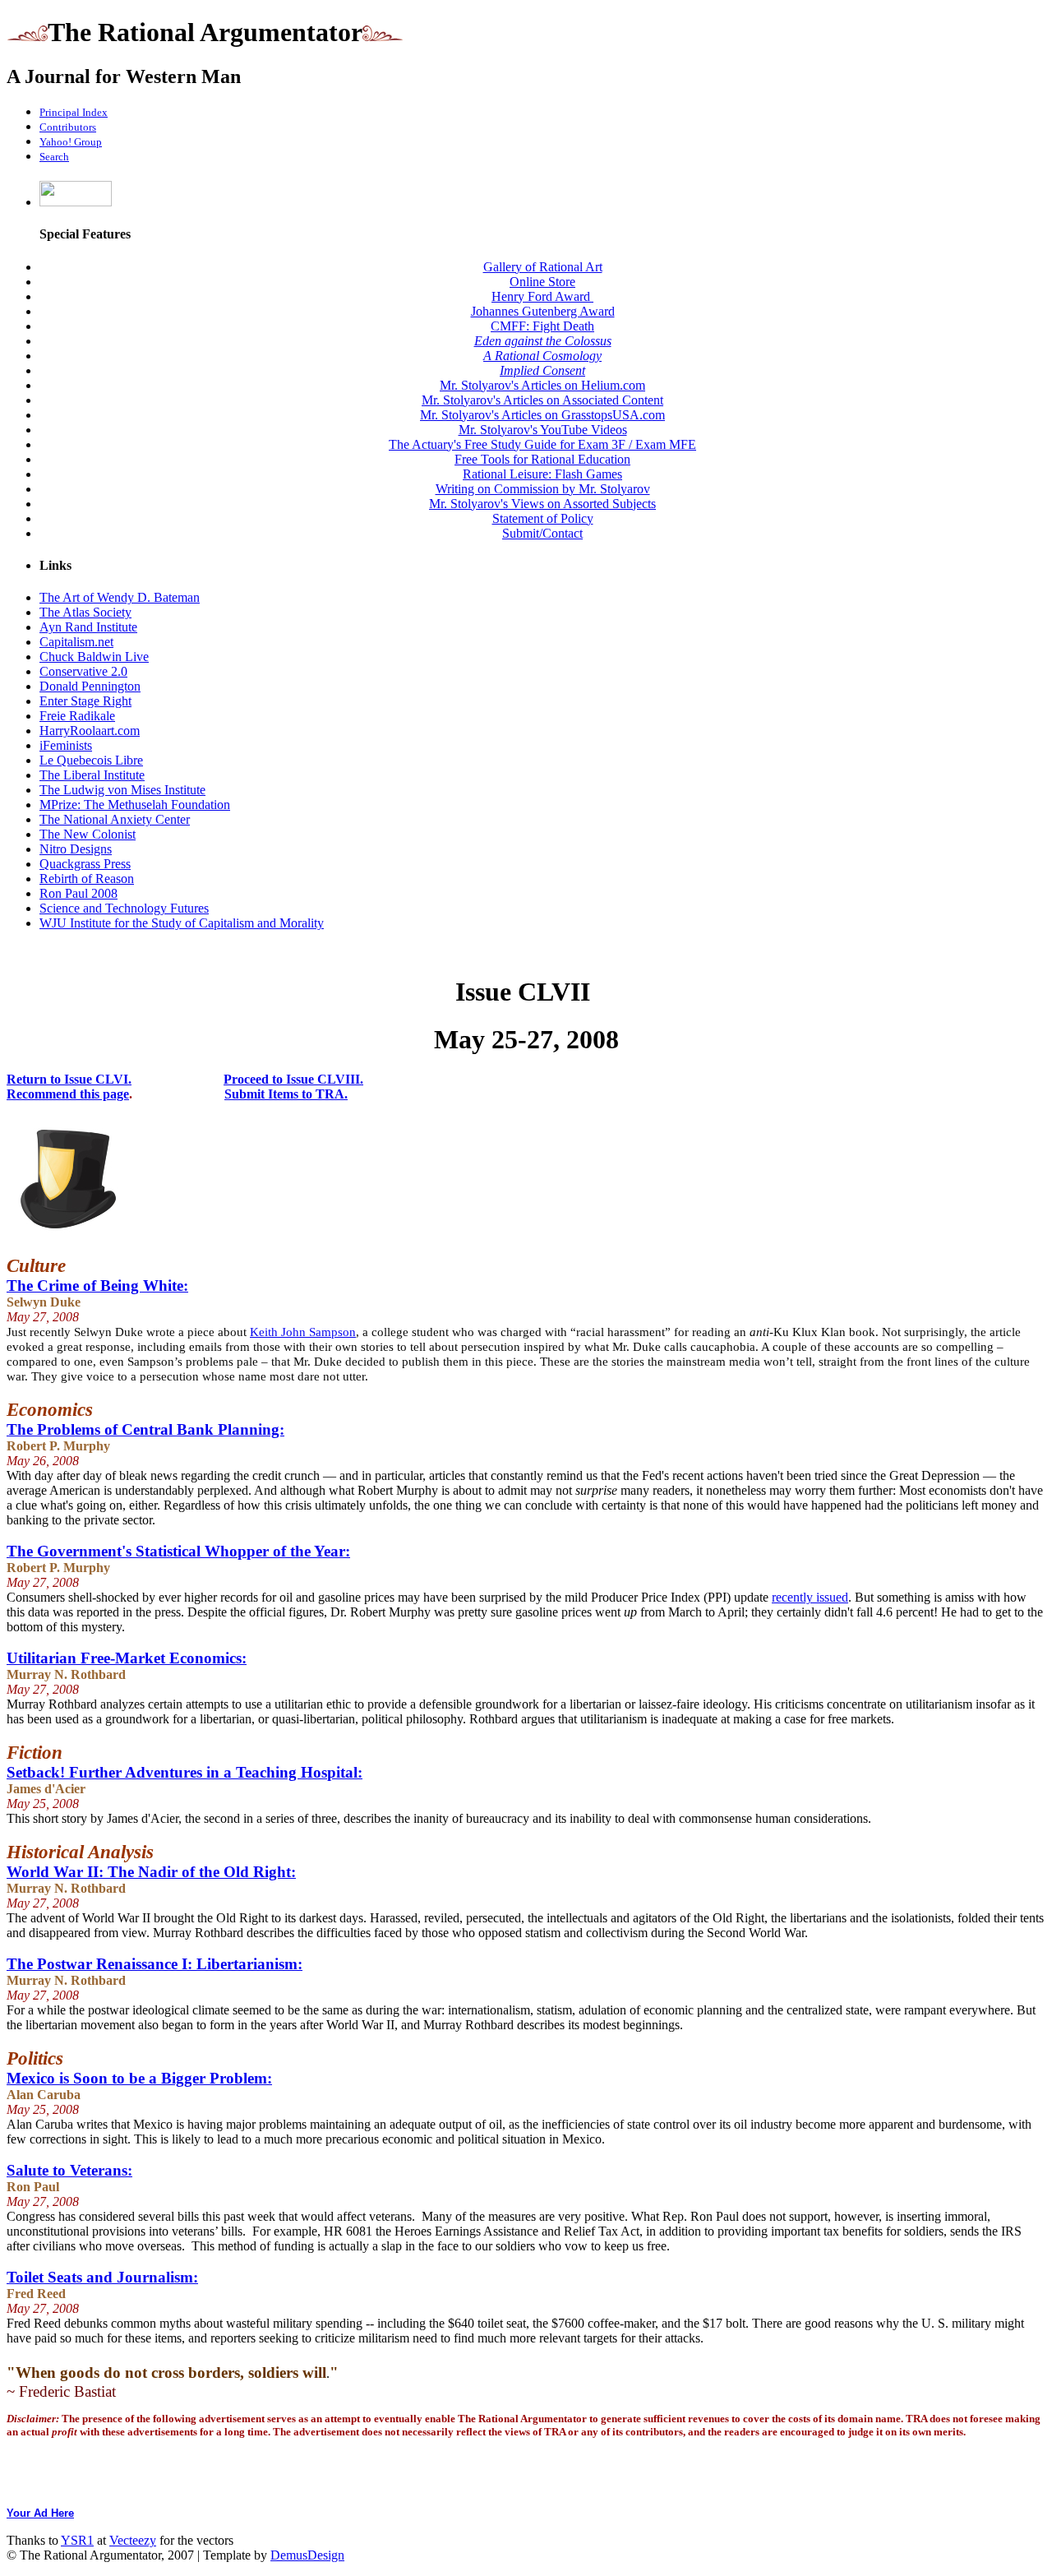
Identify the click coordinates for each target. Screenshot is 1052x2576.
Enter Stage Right (85, 701)
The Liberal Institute (92, 775)
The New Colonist (88, 834)
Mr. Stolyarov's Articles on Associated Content (542, 400)
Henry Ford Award (542, 296)
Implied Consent (542, 370)
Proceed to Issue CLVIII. (293, 1079)
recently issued (810, 1597)
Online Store (542, 282)
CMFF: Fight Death (542, 326)
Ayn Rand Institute (88, 627)
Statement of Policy (543, 518)
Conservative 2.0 (83, 671)
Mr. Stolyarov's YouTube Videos (543, 430)
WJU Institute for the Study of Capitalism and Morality (182, 923)
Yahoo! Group (71, 142)
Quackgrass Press (85, 864)
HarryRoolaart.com (90, 731)
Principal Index (74, 112)
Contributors (68, 127)
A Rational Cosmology (542, 356)
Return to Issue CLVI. (69, 1079)
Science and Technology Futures (124, 908)
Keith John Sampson (303, 1332)
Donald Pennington (90, 686)
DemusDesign (307, 2555)
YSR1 (77, 2540)
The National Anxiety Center (115, 819)
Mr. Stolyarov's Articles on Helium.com (542, 385)
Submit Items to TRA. (286, 1094)
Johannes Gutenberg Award (543, 311)
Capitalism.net (76, 642)
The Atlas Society (85, 612)
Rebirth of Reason (87, 879)
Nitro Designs (76, 849)
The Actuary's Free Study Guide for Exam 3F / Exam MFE (542, 444)
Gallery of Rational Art (543, 267)
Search (54, 157)
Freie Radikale (77, 716)
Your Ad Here (40, 2513)
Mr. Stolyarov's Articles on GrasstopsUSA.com (542, 415)
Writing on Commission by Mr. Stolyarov (543, 489)
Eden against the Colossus (543, 341)
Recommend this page (68, 1094)
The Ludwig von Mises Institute (122, 790)
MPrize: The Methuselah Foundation (135, 805)
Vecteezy (133, 2540)
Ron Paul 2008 (78, 893)
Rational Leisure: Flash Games (542, 474)
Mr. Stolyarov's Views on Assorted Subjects (542, 504)
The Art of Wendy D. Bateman (120, 597)
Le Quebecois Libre (91, 760)
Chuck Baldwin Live (94, 657)
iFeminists (66, 745)
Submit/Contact (542, 533)
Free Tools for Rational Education (542, 459)
